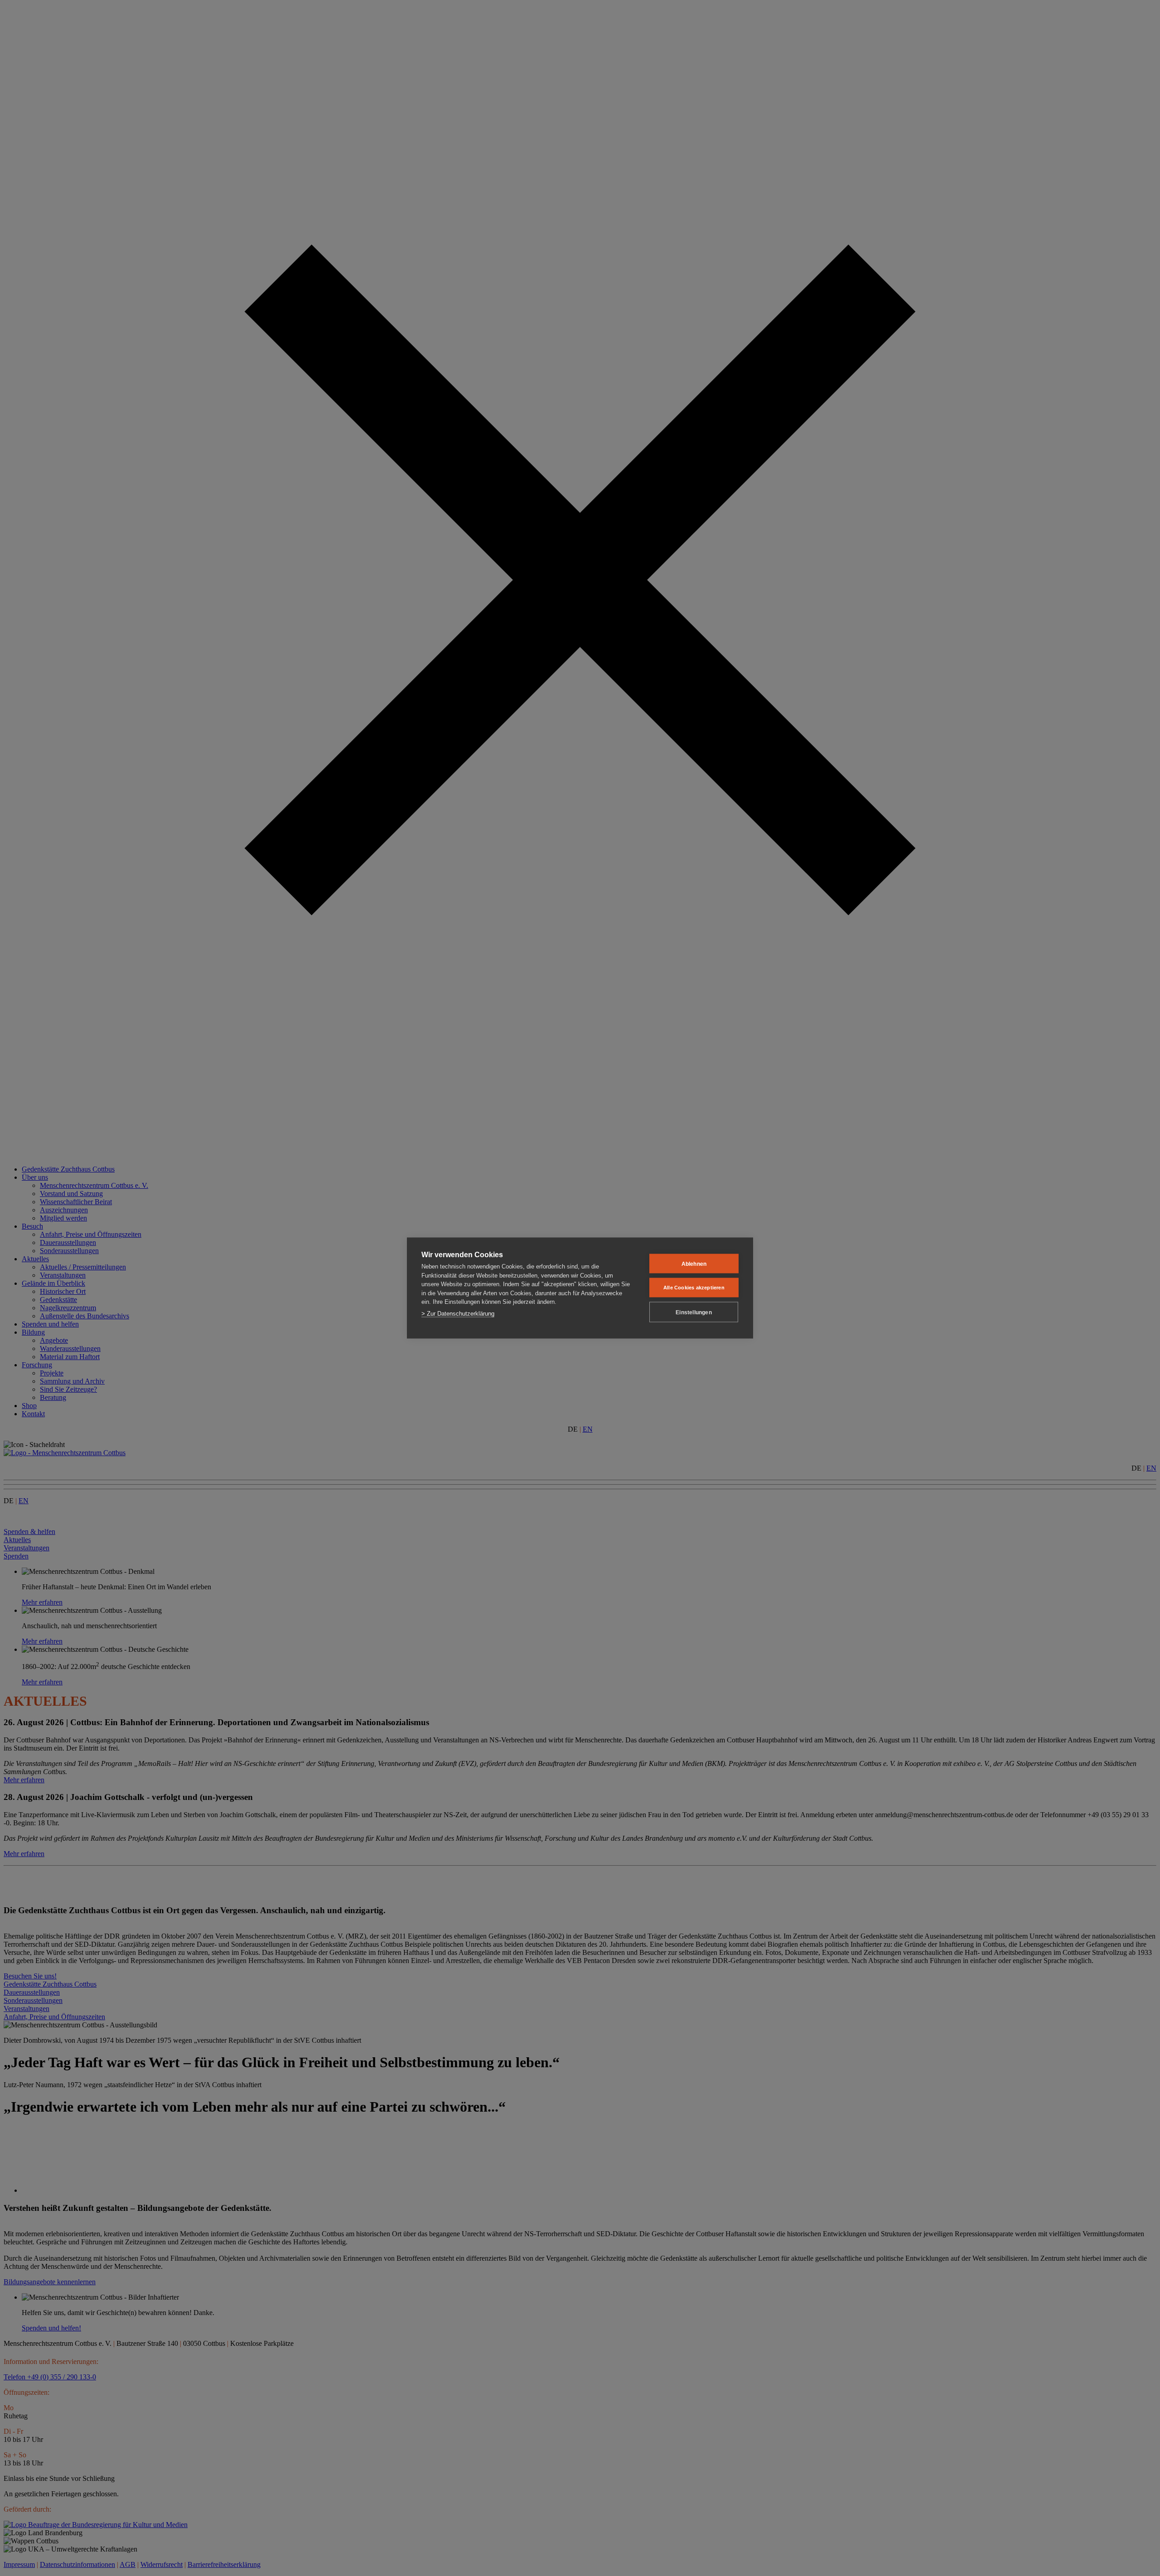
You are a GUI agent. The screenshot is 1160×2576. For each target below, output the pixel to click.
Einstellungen (694, 1312)
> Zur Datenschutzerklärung (458, 1313)
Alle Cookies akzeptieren (694, 1288)
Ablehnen (694, 1264)
